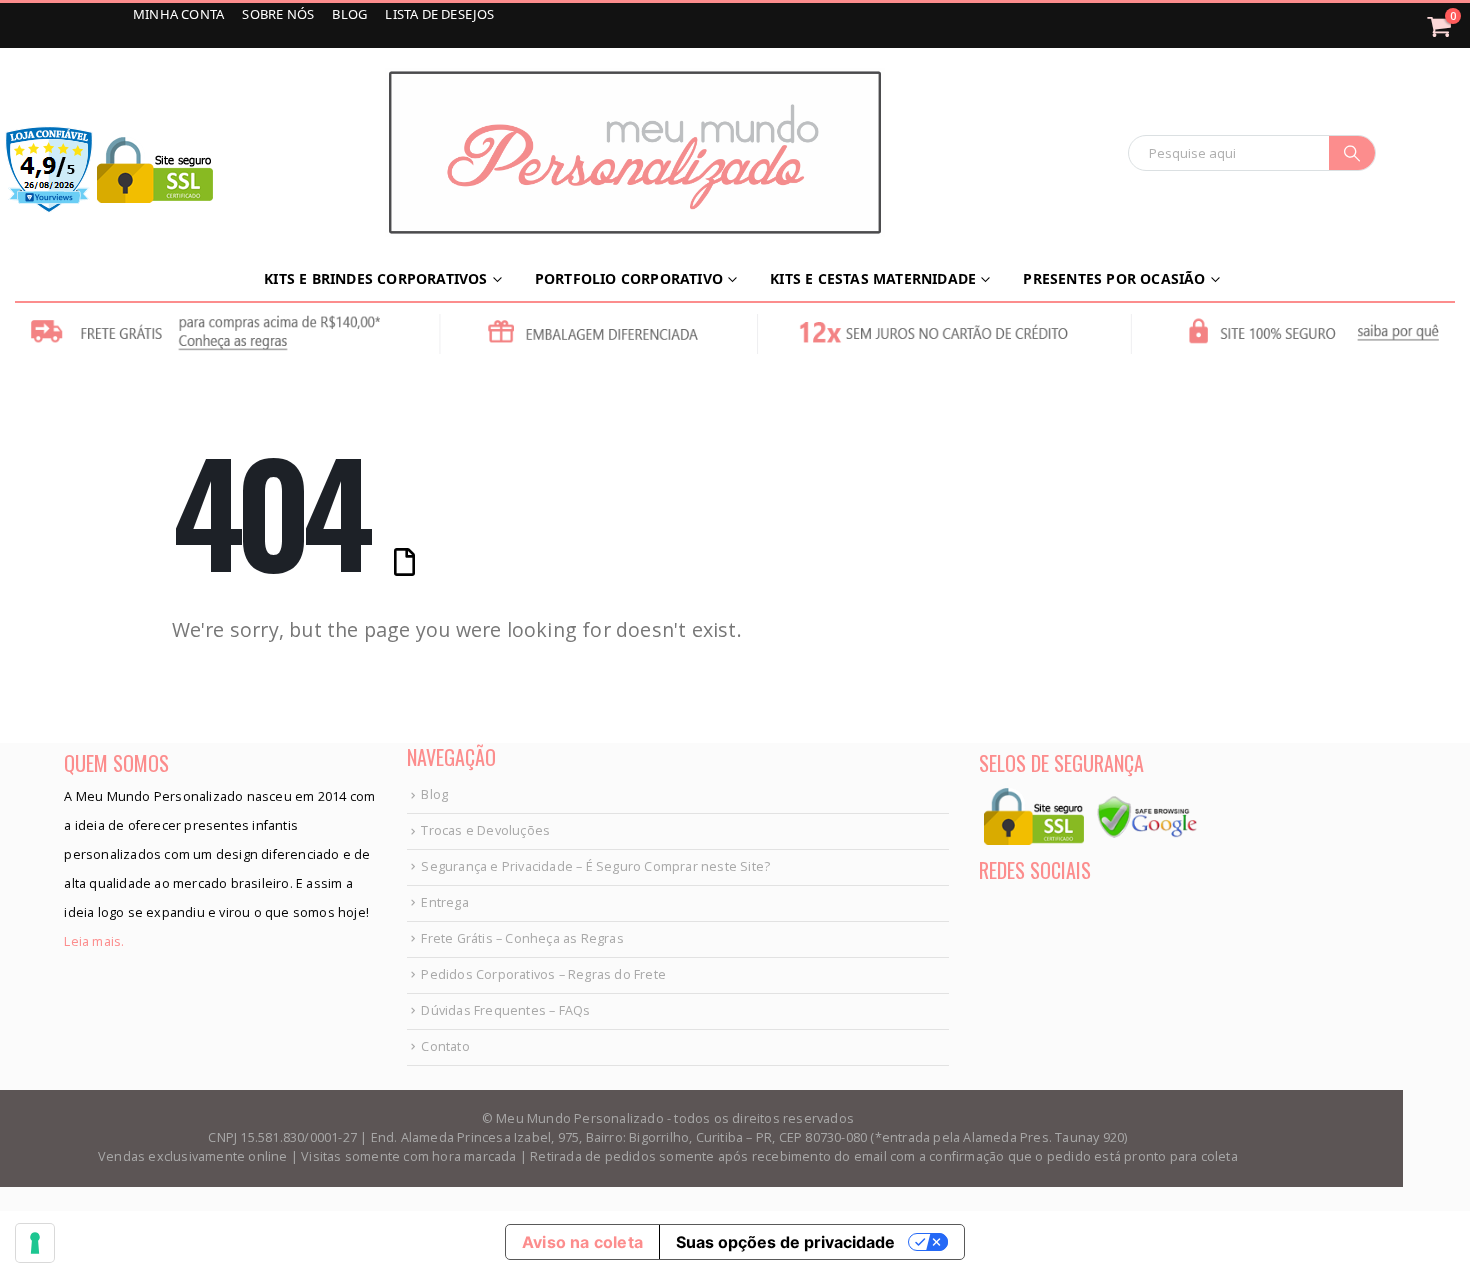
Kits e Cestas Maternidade (873, 278)
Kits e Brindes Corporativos (375, 278)
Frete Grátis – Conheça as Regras (522, 938)
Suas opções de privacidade (785, 1242)
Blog (434, 794)
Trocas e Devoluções (485, 830)
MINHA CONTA (180, 14)
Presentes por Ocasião (1114, 278)
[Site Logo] (635, 152)
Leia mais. (94, 941)
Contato (445, 1046)
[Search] (1352, 153)
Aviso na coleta (582, 1242)
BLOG (351, 14)
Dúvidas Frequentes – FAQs (505, 1010)
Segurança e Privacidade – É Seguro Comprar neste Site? (595, 866)
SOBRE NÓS (279, 14)
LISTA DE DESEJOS (439, 14)
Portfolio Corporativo (629, 278)
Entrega (444, 902)
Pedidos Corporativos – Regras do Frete (543, 974)
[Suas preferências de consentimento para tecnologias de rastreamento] (35, 1243)
